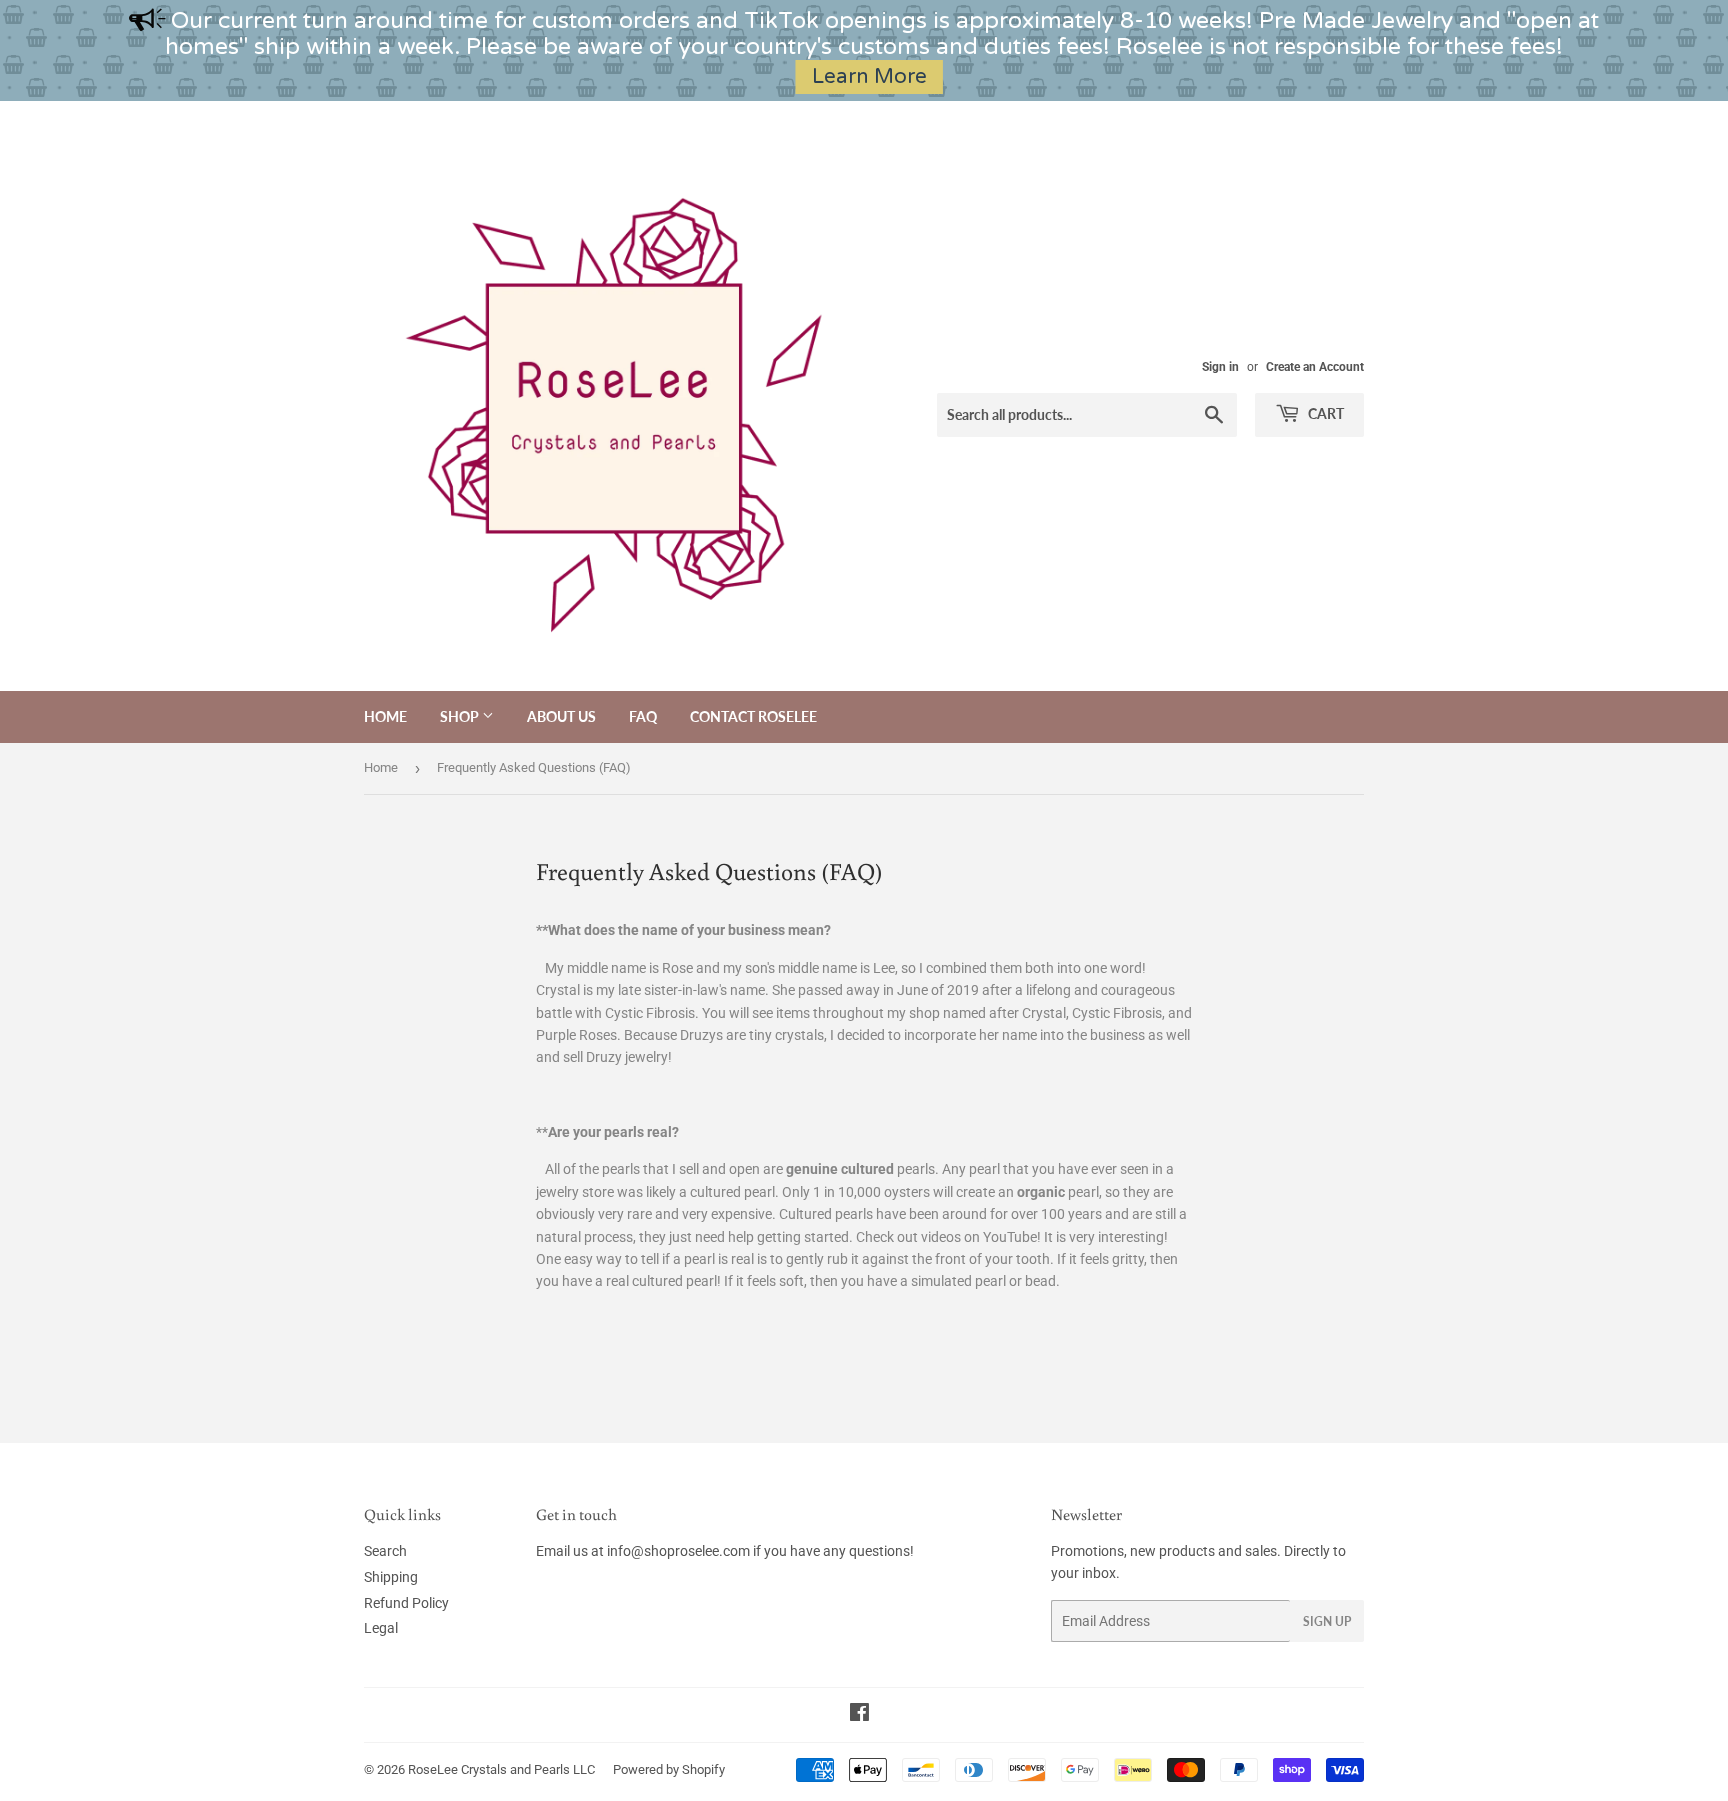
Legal (381, 1628)
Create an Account (1315, 367)
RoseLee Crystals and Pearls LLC (501, 1769)
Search (385, 1551)
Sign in (1220, 367)
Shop (461, 716)
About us (561, 716)
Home (385, 716)
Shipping (391, 1577)
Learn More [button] (869, 76)
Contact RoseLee (753, 716)
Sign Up (1327, 1621)
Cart (1324, 413)
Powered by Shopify (669, 1769)
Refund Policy (406, 1603)
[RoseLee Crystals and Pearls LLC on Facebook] (859, 1715)
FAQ (643, 716)
